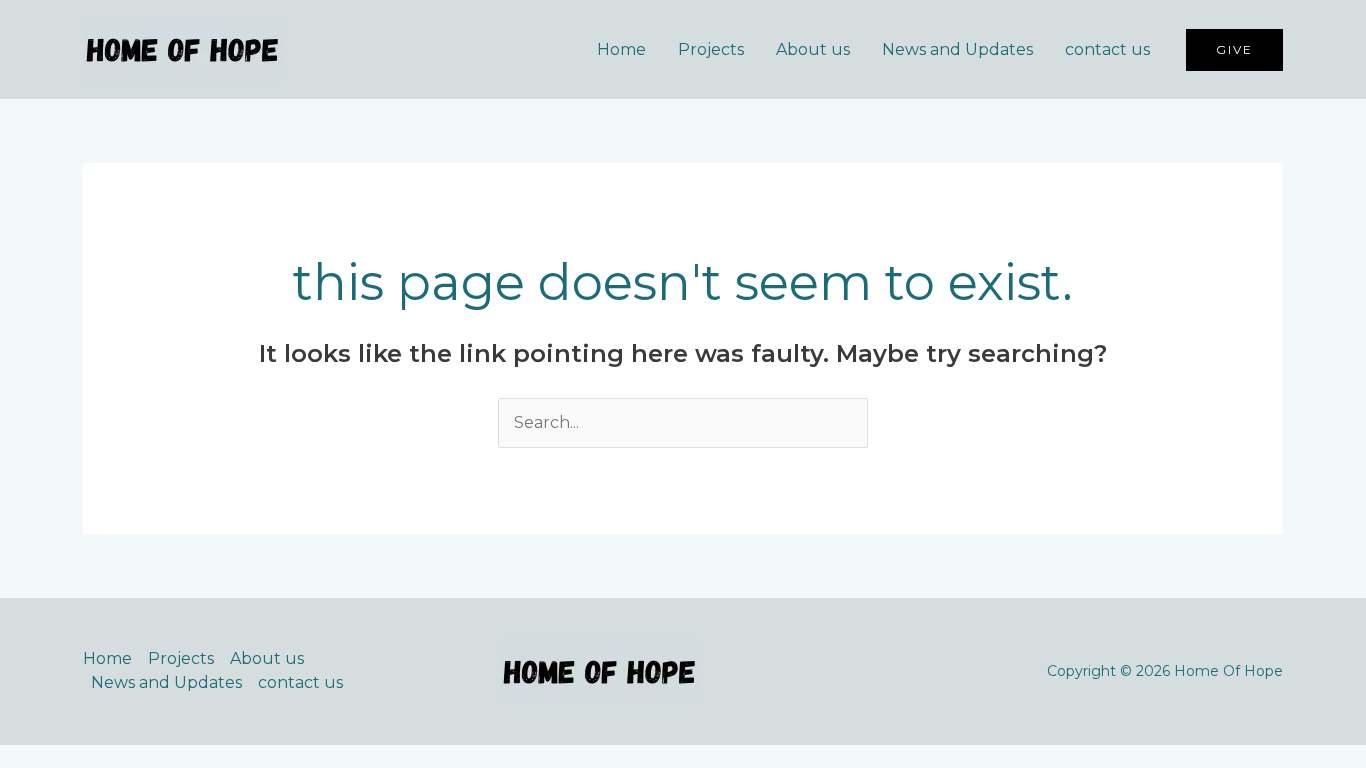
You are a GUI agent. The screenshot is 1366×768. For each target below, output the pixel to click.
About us (813, 49)
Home (621, 49)
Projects (711, 49)
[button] (1234, 50)
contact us (1107, 49)
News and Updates (957, 49)
